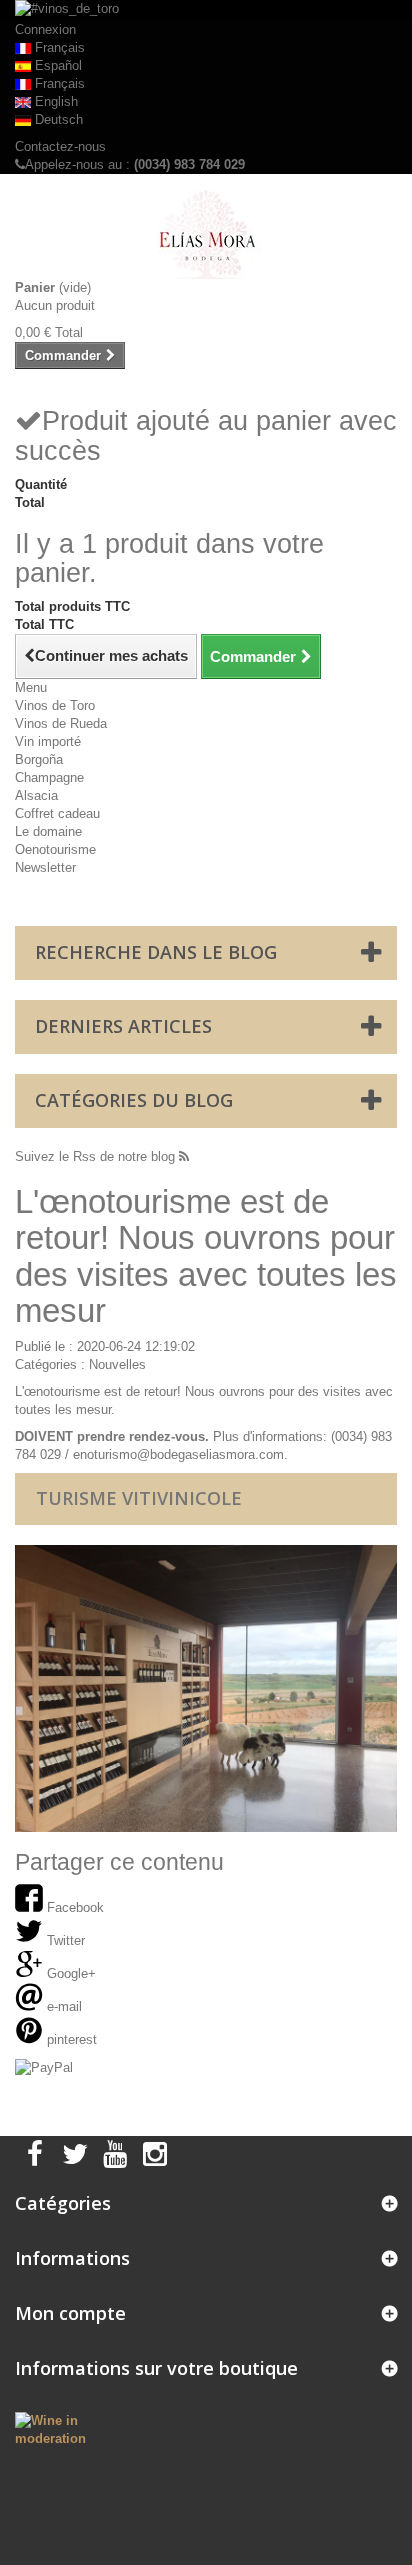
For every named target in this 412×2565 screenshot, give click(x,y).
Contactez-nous (60, 146)
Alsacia (36, 795)
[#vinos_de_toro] (206, 10)
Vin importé (48, 741)
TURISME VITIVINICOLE (139, 1498)
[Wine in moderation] (68, 2428)
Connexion (45, 29)
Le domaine (48, 831)
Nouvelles (117, 1364)
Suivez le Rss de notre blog (97, 1156)
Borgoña (39, 759)
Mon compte (70, 2313)
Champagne (49, 777)
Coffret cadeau (57, 813)
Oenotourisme (55, 849)
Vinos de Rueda (61, 723)
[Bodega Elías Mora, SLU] (206, 234)
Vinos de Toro (55, 705)
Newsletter (45, 867)
